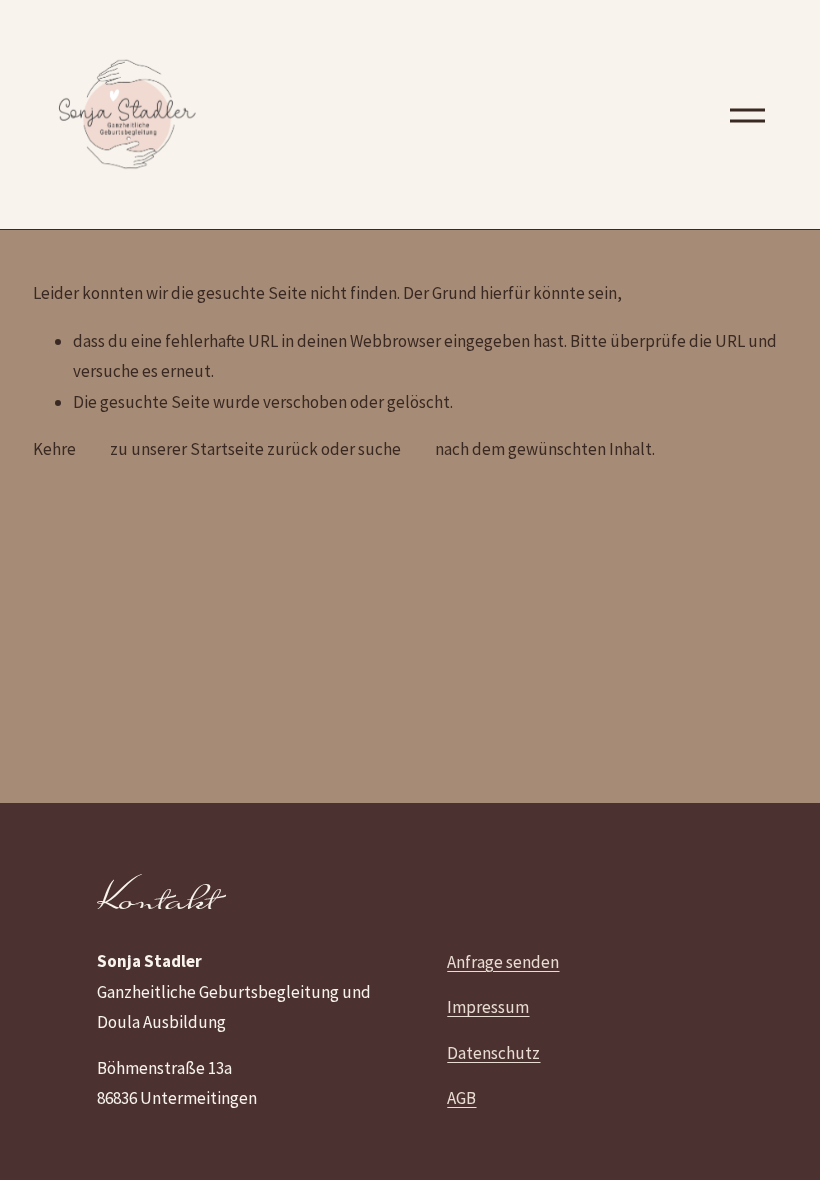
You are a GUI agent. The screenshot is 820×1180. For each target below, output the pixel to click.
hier (93, 449)
